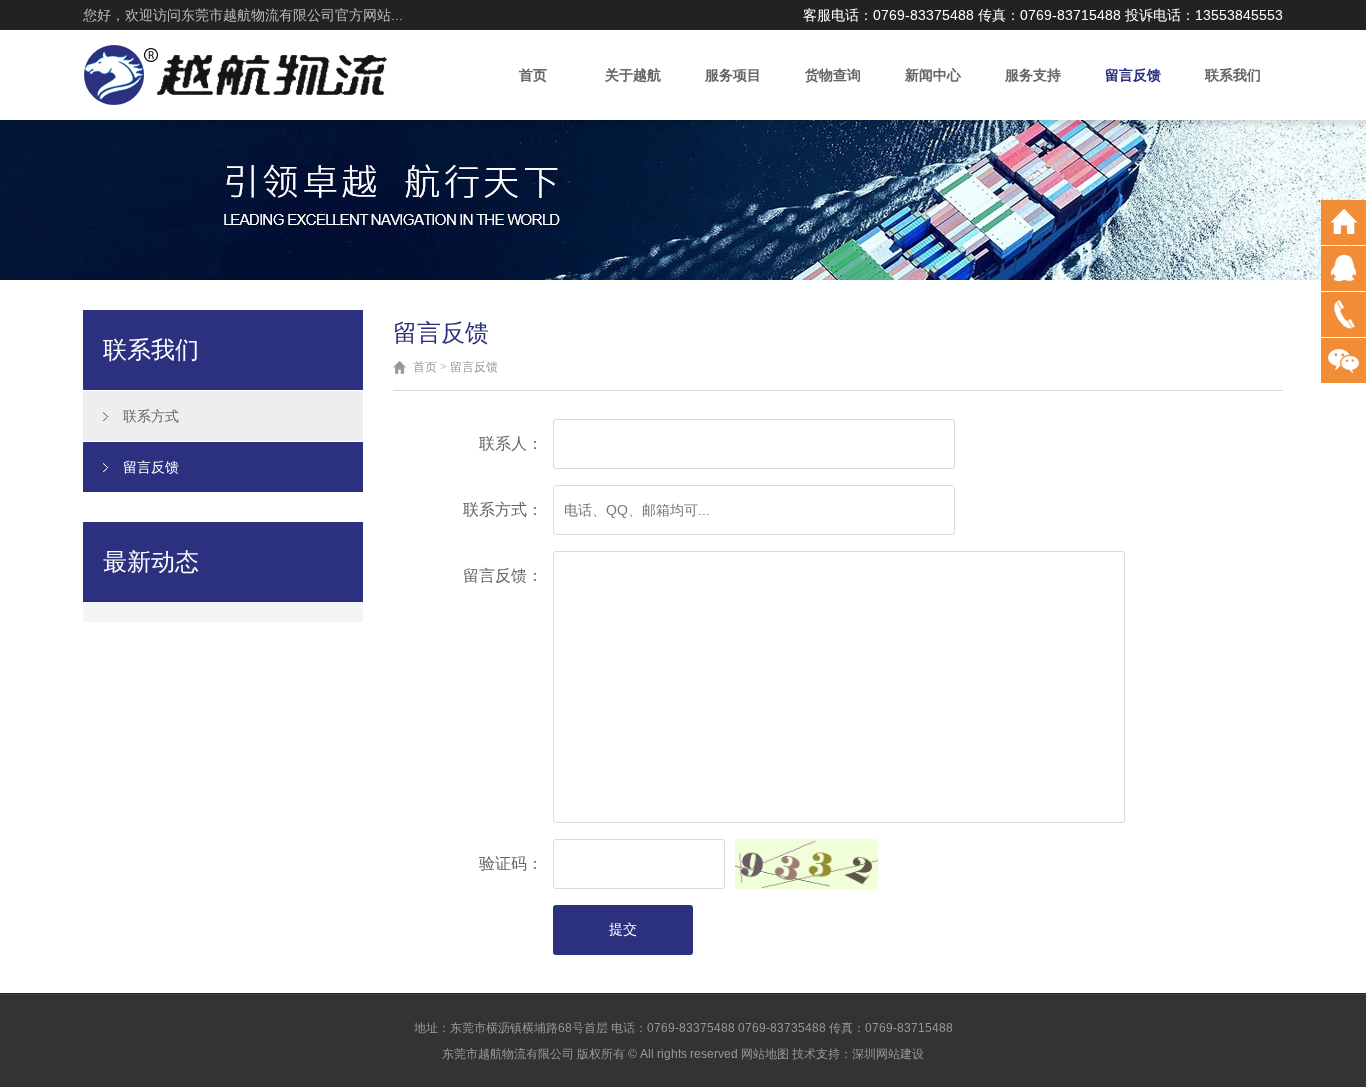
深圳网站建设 (888, 1054)
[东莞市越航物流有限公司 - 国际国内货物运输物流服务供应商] (236, 73)
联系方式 (151, 416)
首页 (533, 75)
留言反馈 (1133, 75)
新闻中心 (933, 75)
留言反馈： (503, 575)
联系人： (511, 443)
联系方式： (503, 509)
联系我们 (1233, 75)
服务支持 (1033, 75)
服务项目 (733, 75)
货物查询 (833, 75)
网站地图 (765, 1054)
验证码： (511, 863)
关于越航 (633, 75)
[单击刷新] (806, 864)
